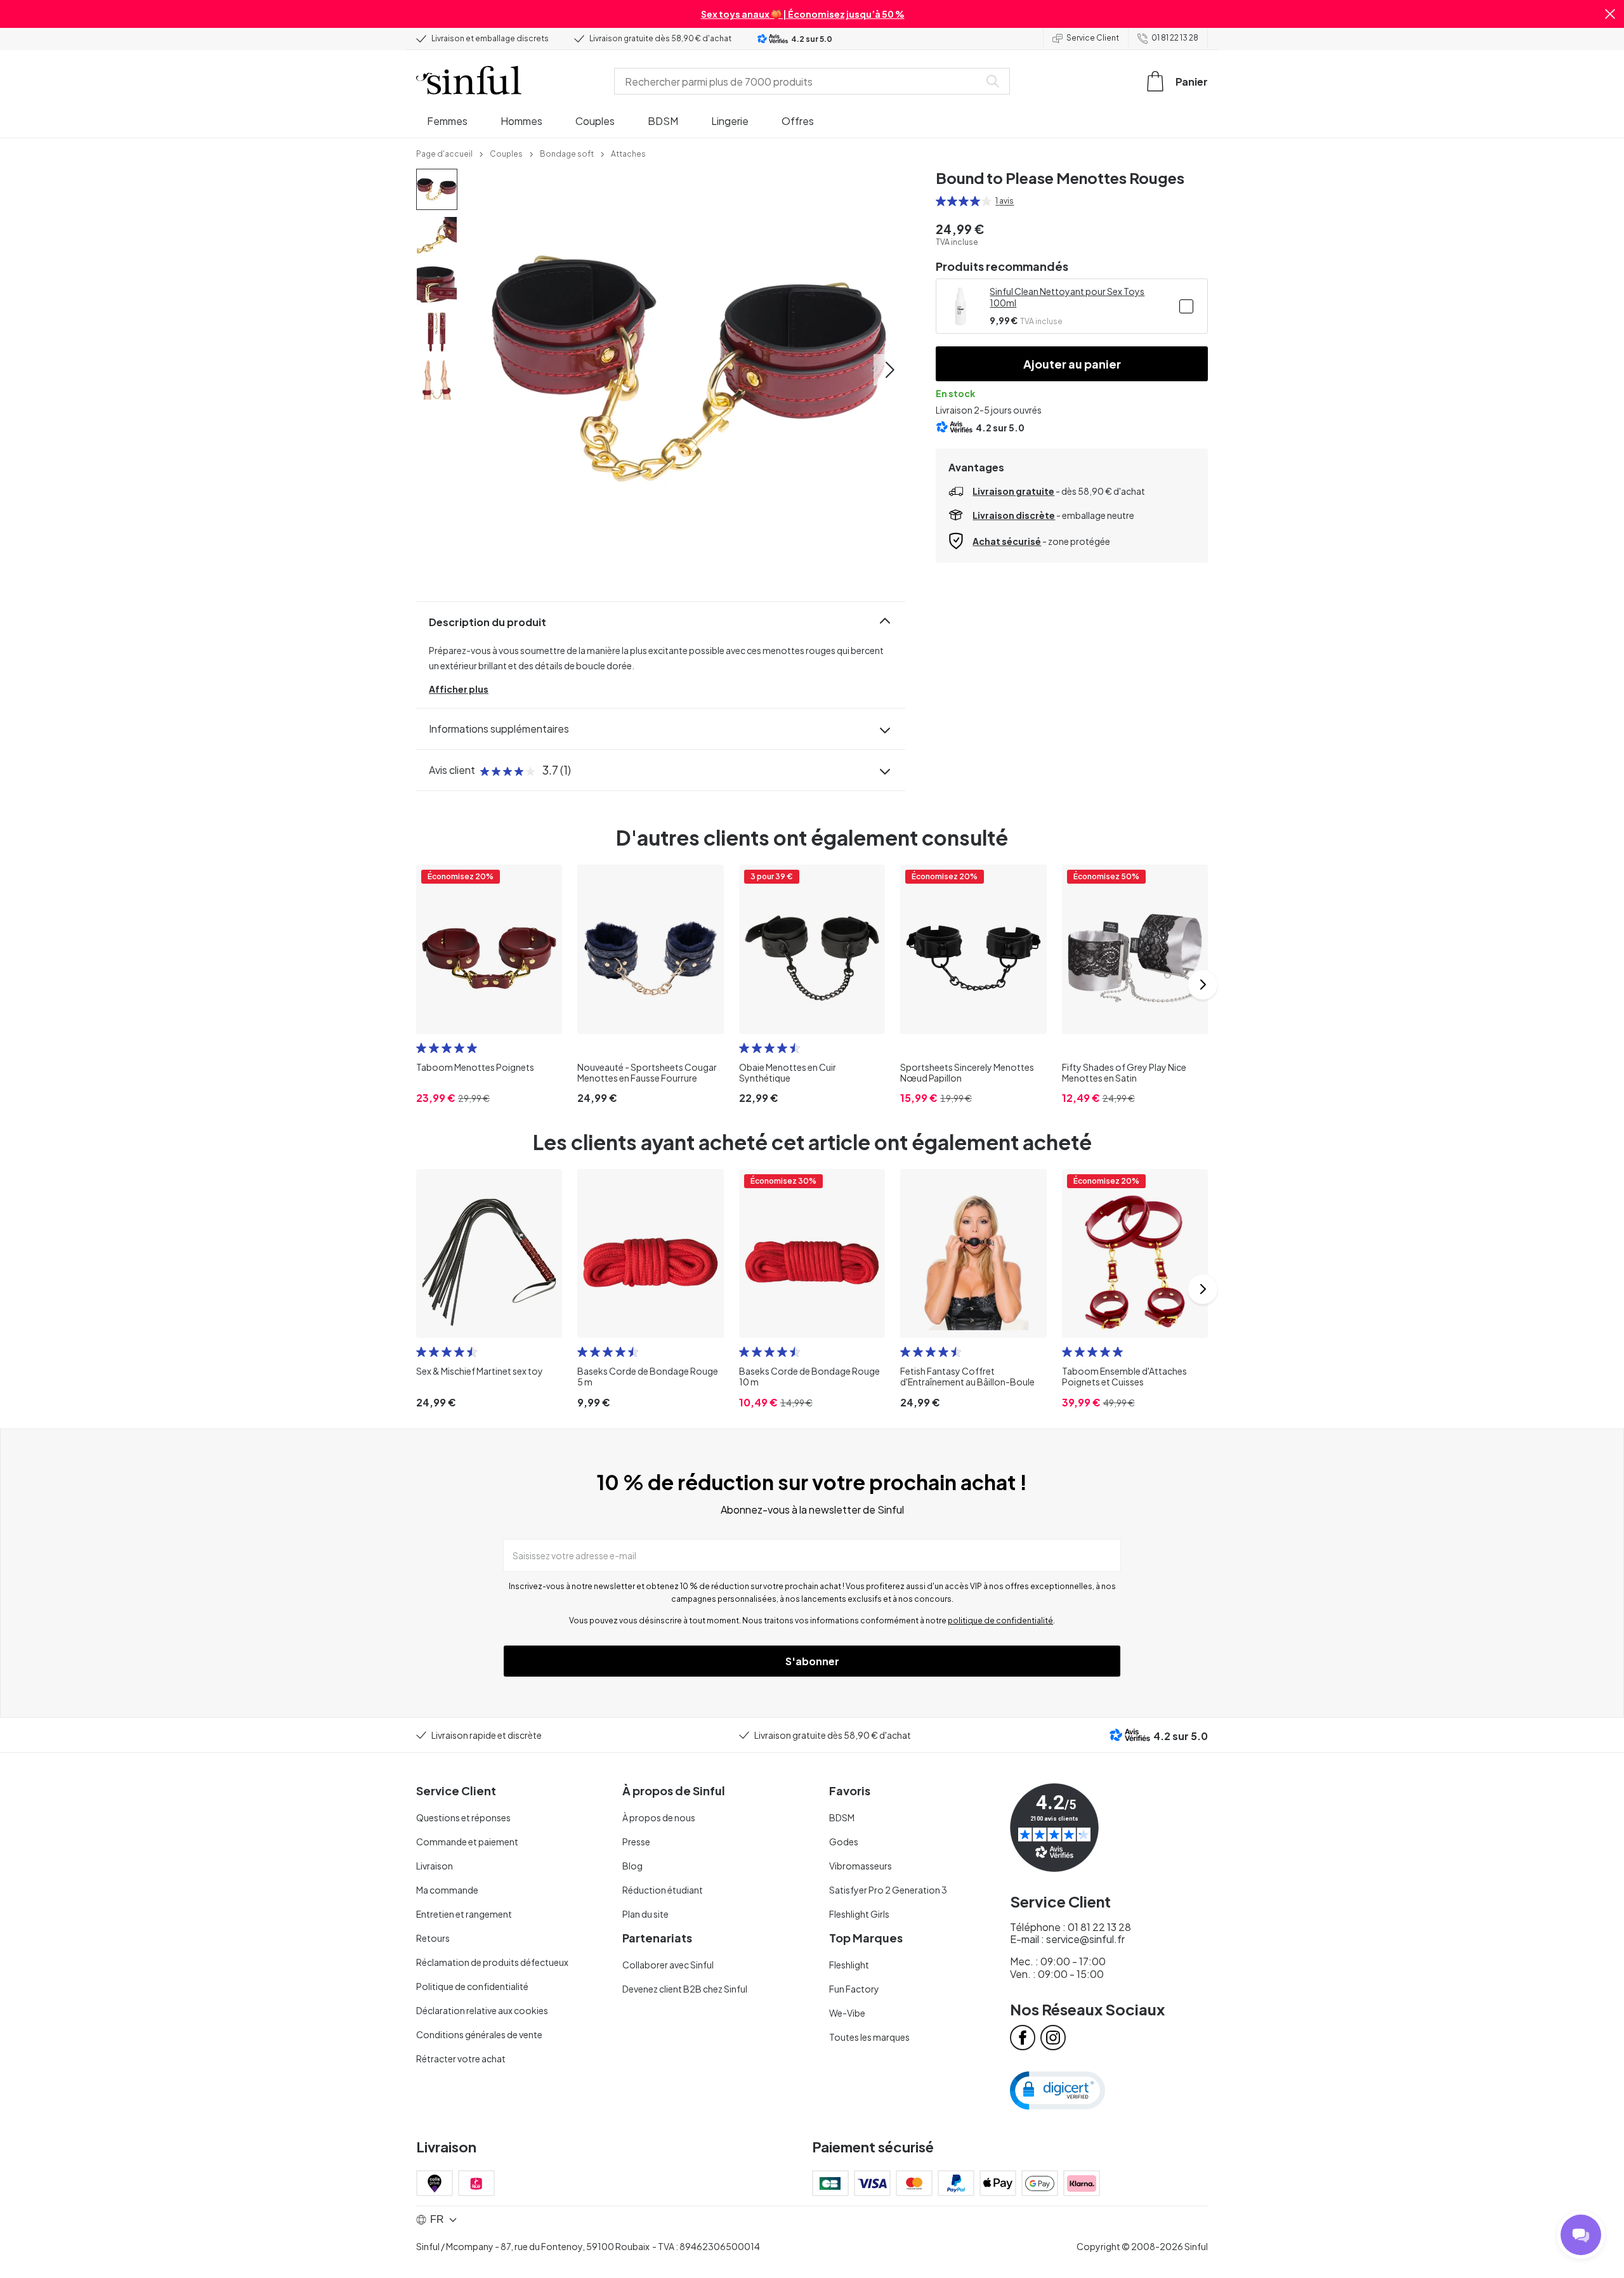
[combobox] (799, 81)
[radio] (941, 201)
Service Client (1093, 38)
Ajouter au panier (1072, 364)
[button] (1610, 14)
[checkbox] (1186, 306)
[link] (444, 153)
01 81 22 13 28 (1175, 38)
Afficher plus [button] (459, 689)
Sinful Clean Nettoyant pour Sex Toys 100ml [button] (1067, 297)
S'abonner (812, 1661)
